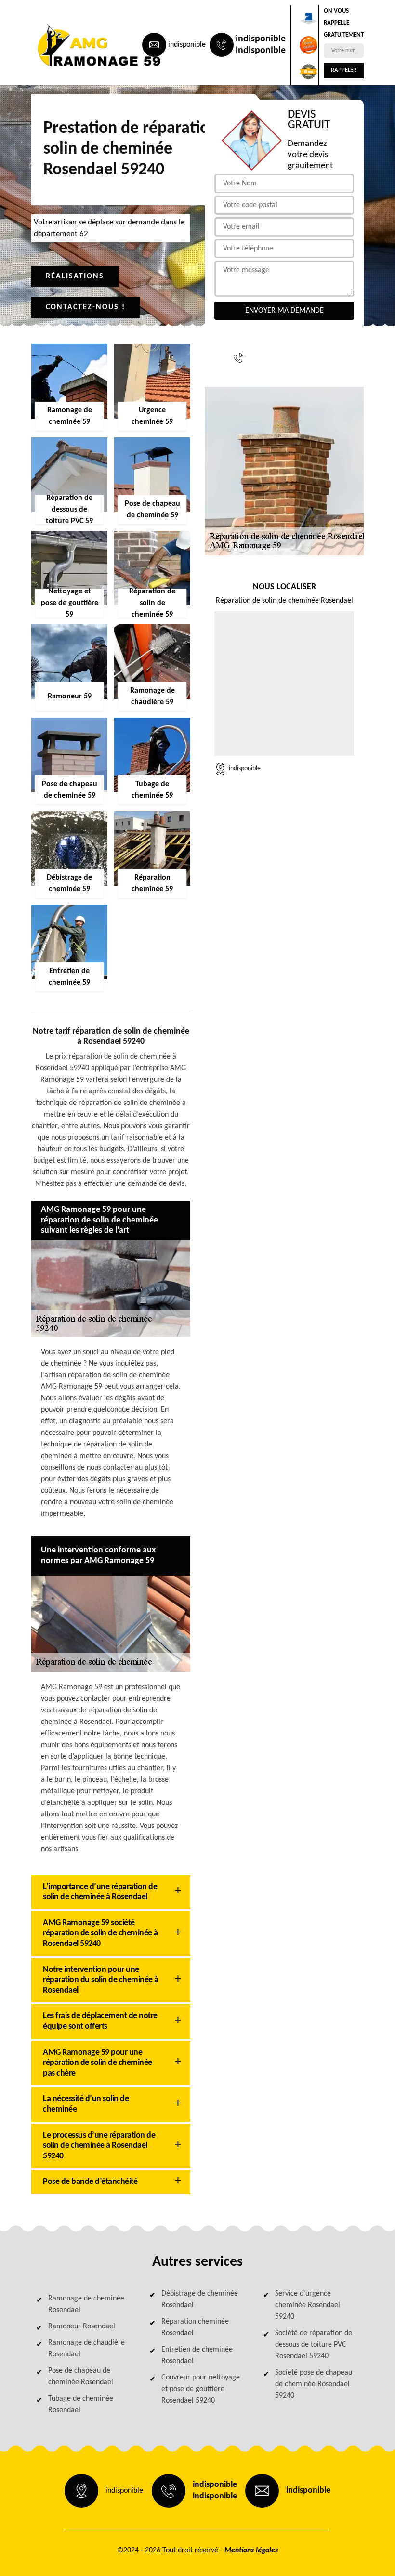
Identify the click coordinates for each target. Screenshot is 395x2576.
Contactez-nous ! (86, 307)
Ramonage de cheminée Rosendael (86, 2304)
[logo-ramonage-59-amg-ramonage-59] (75, 45)
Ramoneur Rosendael (82, 2326)
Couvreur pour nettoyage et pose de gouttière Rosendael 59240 (201, 2389)
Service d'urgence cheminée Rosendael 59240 (308, 2305)
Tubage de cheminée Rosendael (81, 2405)
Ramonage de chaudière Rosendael (86, 2349)
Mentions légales (251, 2550)
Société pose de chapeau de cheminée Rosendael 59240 (314, 2384)
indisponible (187, 45)
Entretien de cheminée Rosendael (197, 2355)
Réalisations (75, 276)
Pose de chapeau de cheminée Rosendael (81, 2377)
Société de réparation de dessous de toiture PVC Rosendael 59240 (314, 2345)
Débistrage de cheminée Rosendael (200, 2300)
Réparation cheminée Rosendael (195, 2327)
